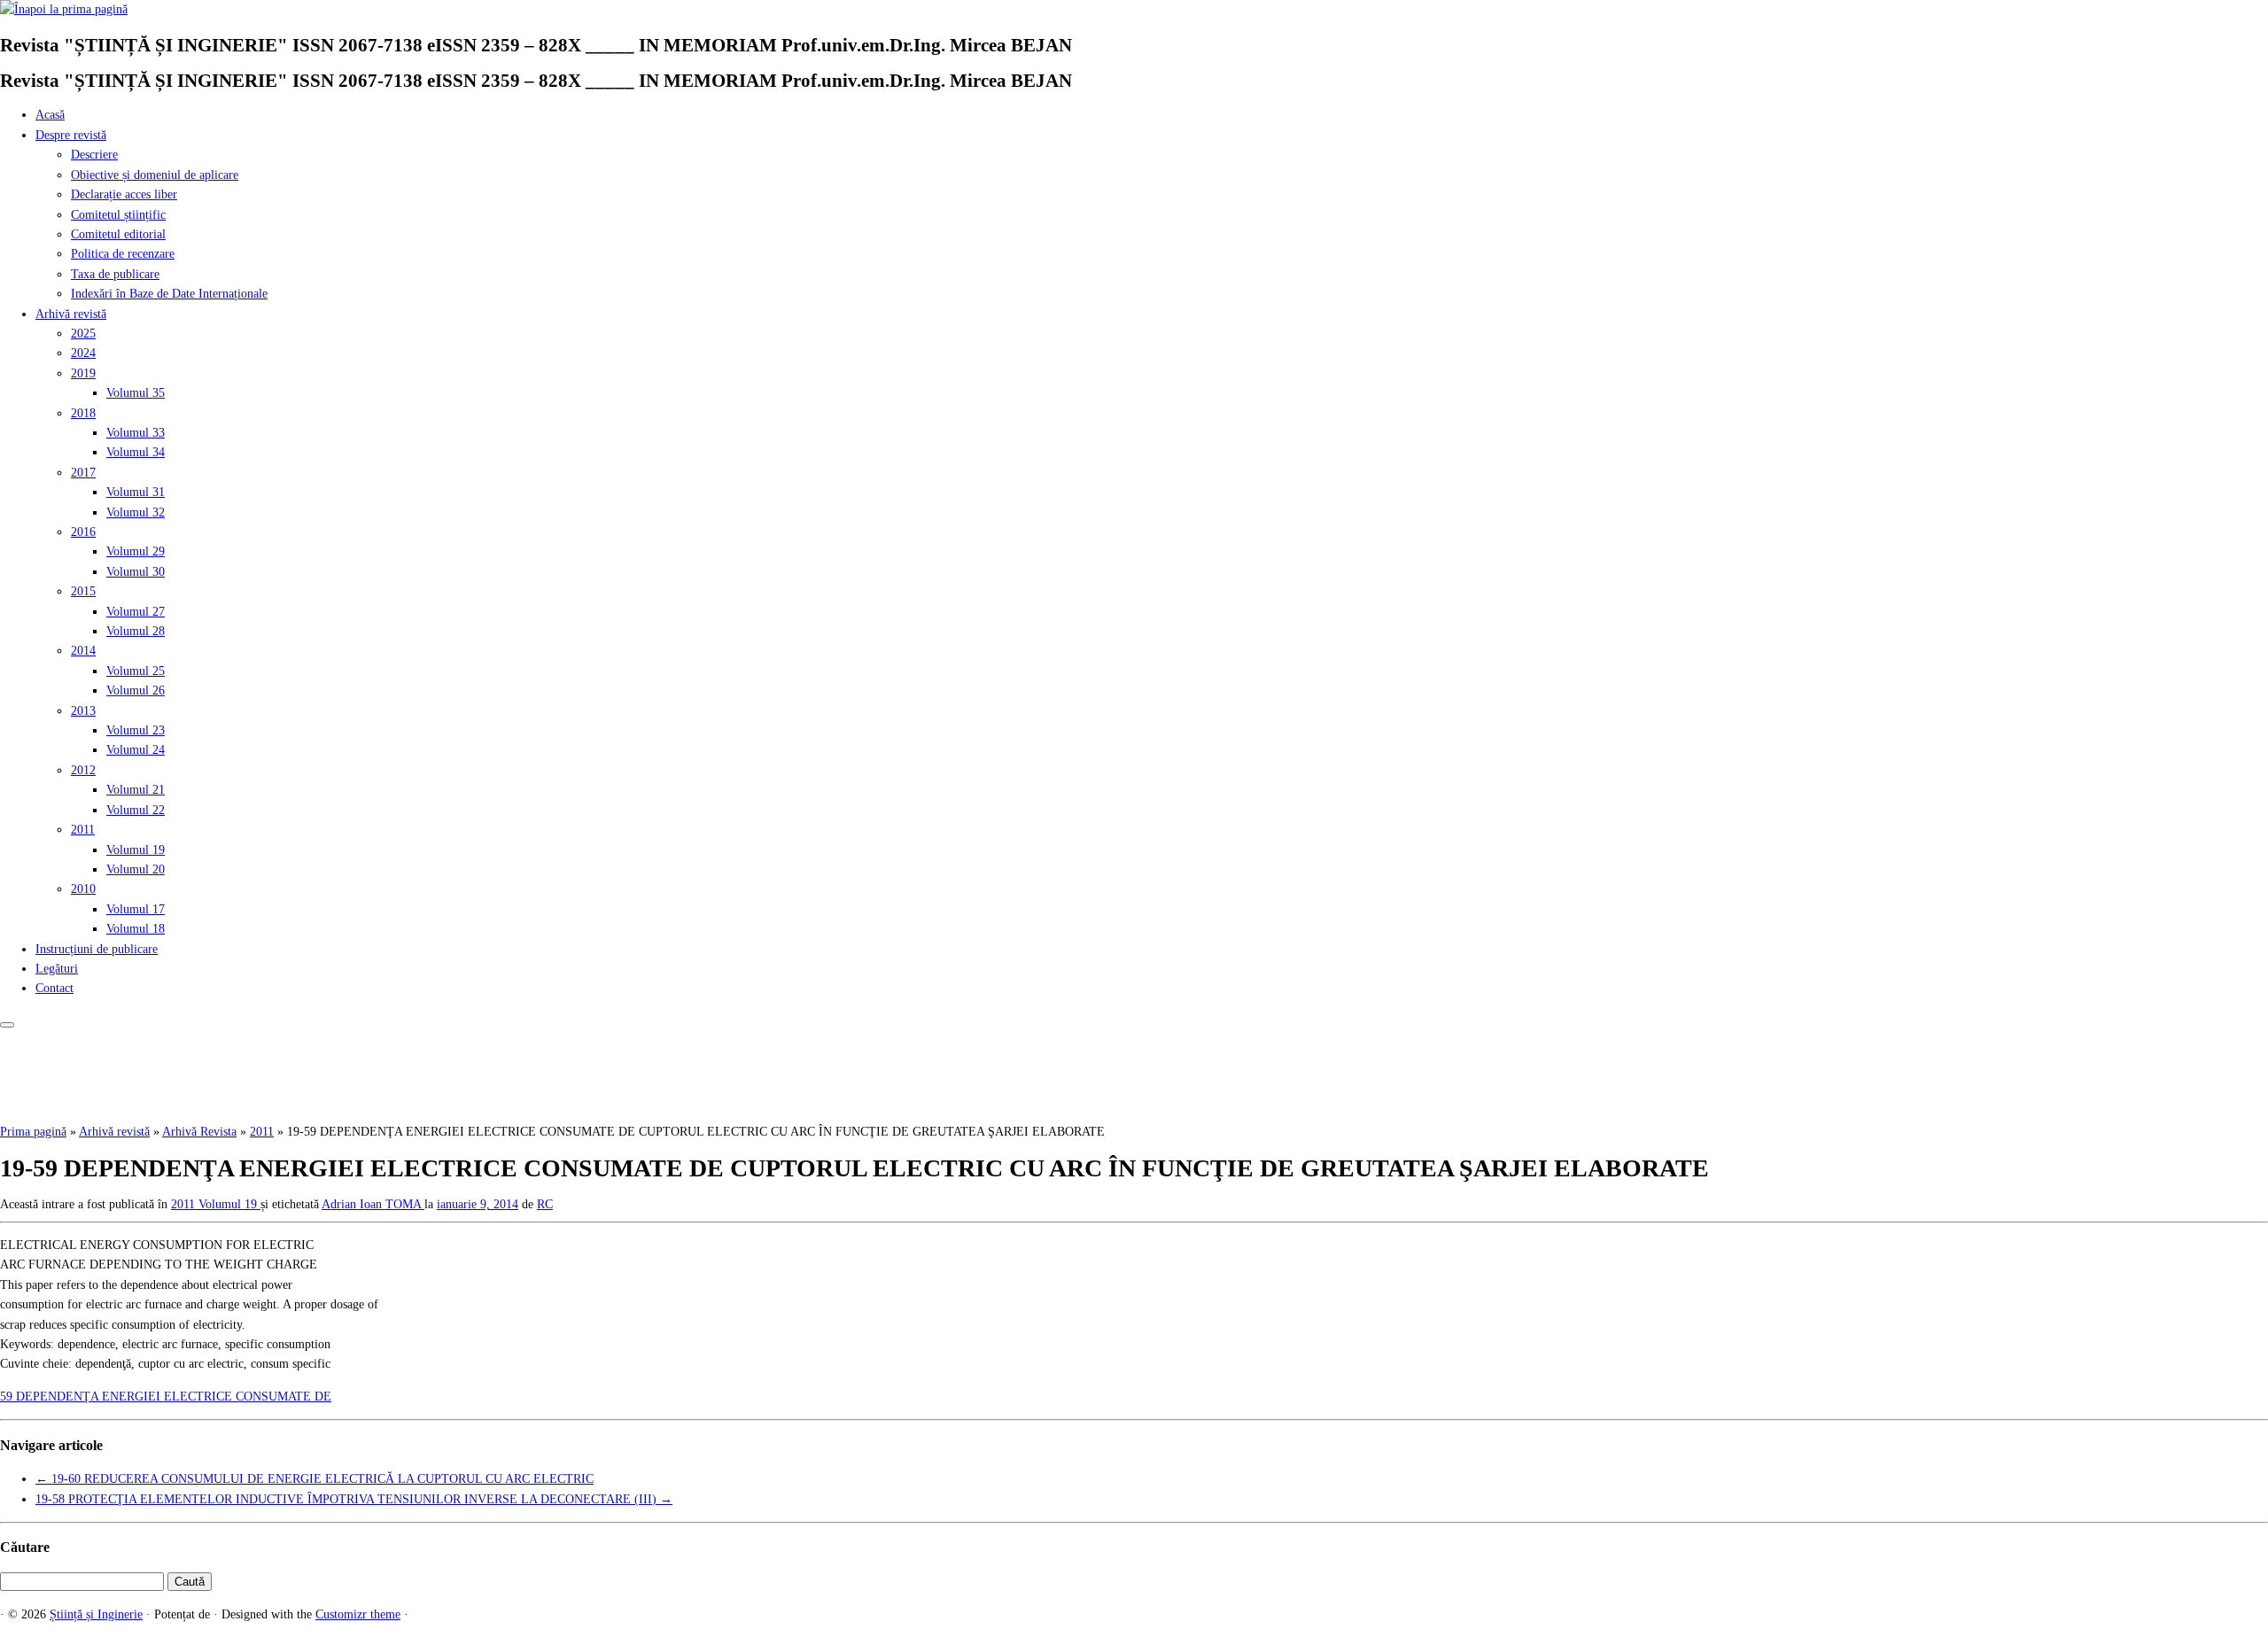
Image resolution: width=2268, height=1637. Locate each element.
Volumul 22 (136, 810)
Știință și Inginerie (96, 1614)
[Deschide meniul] (7, 1025)
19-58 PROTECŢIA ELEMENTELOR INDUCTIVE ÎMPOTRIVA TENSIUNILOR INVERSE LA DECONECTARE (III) (354, 1499)
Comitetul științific (118, 215)
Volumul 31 (136, 492)
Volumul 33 (136, 433)
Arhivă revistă (71, 314)
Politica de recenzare (123, 254)
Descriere (94, 155)
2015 (83, 591)
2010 (83, 889)
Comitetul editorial (118, 234)
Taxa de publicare (115, 274)
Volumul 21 (136, 790)
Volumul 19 (136, 850)
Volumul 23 (136, 730)
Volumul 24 (136, 750)
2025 (83, 334)
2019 (83, 373)
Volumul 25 (136, 671)
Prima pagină (33, 1132)
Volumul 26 (136, 690)
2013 (83, 711)
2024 (83, 353)
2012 (83, 770)
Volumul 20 (136, 869)
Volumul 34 (136, 452)
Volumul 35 (136, 393)
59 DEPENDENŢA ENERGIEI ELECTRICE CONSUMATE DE (166, 1396)
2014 (83, 651)
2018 (83, 413)
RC (545, 1204)
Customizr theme (358, 1614)
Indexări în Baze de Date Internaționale (169, 294)
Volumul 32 (136, 512)
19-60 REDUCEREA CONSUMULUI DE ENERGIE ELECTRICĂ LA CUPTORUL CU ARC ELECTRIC (315, 1479)
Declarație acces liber (124, 194)
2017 (83, 473)
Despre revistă (71, 135)
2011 (83, 830)
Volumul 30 (136, 572)
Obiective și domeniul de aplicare (155, 175)
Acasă (50, 115)
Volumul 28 (136, 631)
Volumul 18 (136, 929)
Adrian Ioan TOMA (373, 1204)
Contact (54, 988)
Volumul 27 (136, 612)
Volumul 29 (136, 551)
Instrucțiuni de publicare (97, 949)
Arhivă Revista (199, 1132)
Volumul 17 (136, 909)
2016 (83, 532)
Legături (57, 969)
